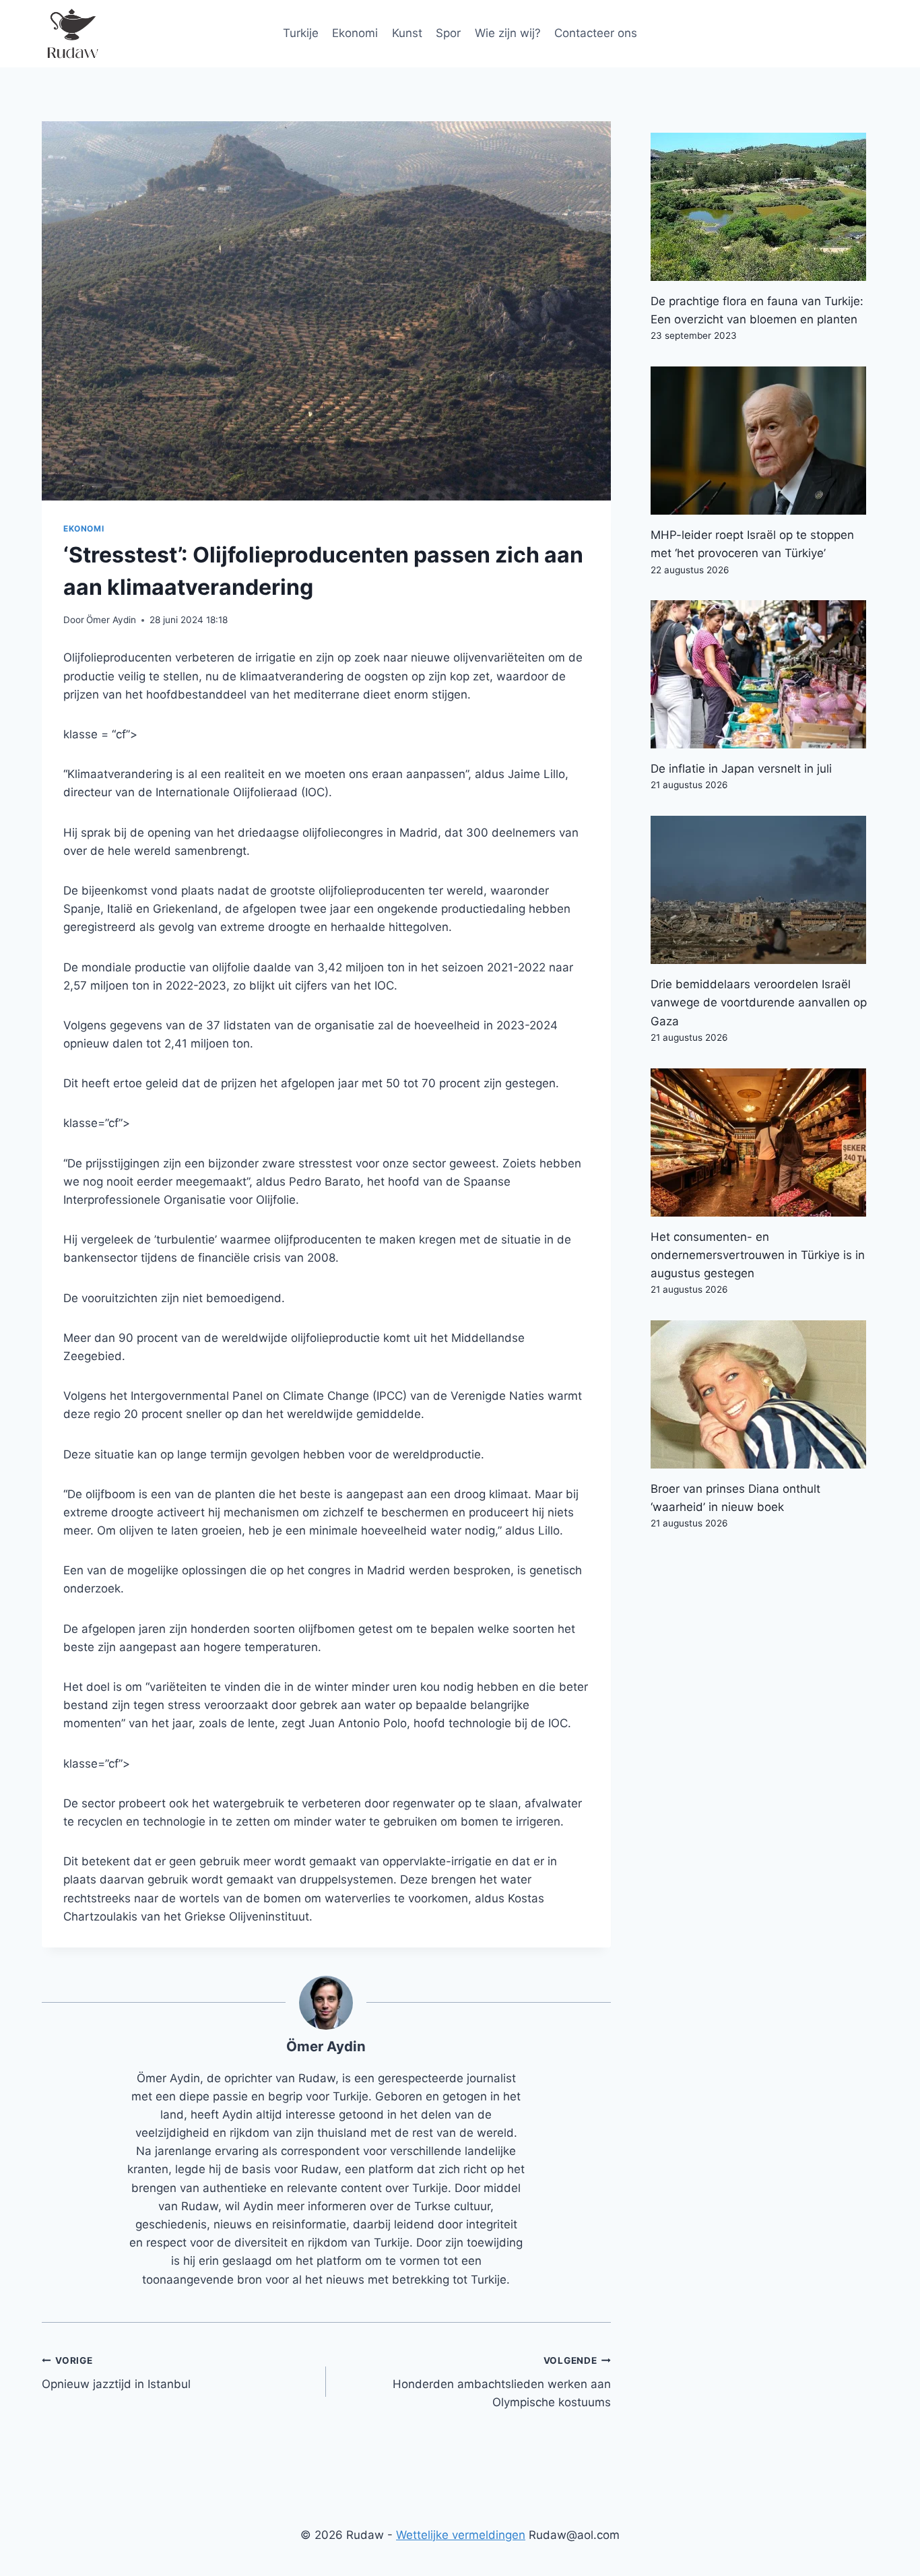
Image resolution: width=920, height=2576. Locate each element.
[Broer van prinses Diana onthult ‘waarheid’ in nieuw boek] (764, 1394)
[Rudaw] (72, 34)
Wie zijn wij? (508, 33)
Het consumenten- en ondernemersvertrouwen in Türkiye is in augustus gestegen (758, 1255)
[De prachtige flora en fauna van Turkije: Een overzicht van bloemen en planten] (764, 207)
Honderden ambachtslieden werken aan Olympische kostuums (501, 2382)
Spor (448, 33)
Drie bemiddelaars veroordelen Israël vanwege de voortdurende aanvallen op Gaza (759, 1002)
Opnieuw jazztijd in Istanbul (116, 2373)
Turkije (301, 33)
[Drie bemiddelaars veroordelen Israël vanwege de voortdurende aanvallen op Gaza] (764, 890)
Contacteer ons (596, 33)
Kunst (407, 33)
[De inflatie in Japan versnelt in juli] (764, 674)
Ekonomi (355, 33)
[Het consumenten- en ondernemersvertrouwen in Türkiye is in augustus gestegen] (764, 1142)
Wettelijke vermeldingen (461, 2535)
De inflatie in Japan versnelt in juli (741, 769)
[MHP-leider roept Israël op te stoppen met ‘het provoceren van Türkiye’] (764, 441)
